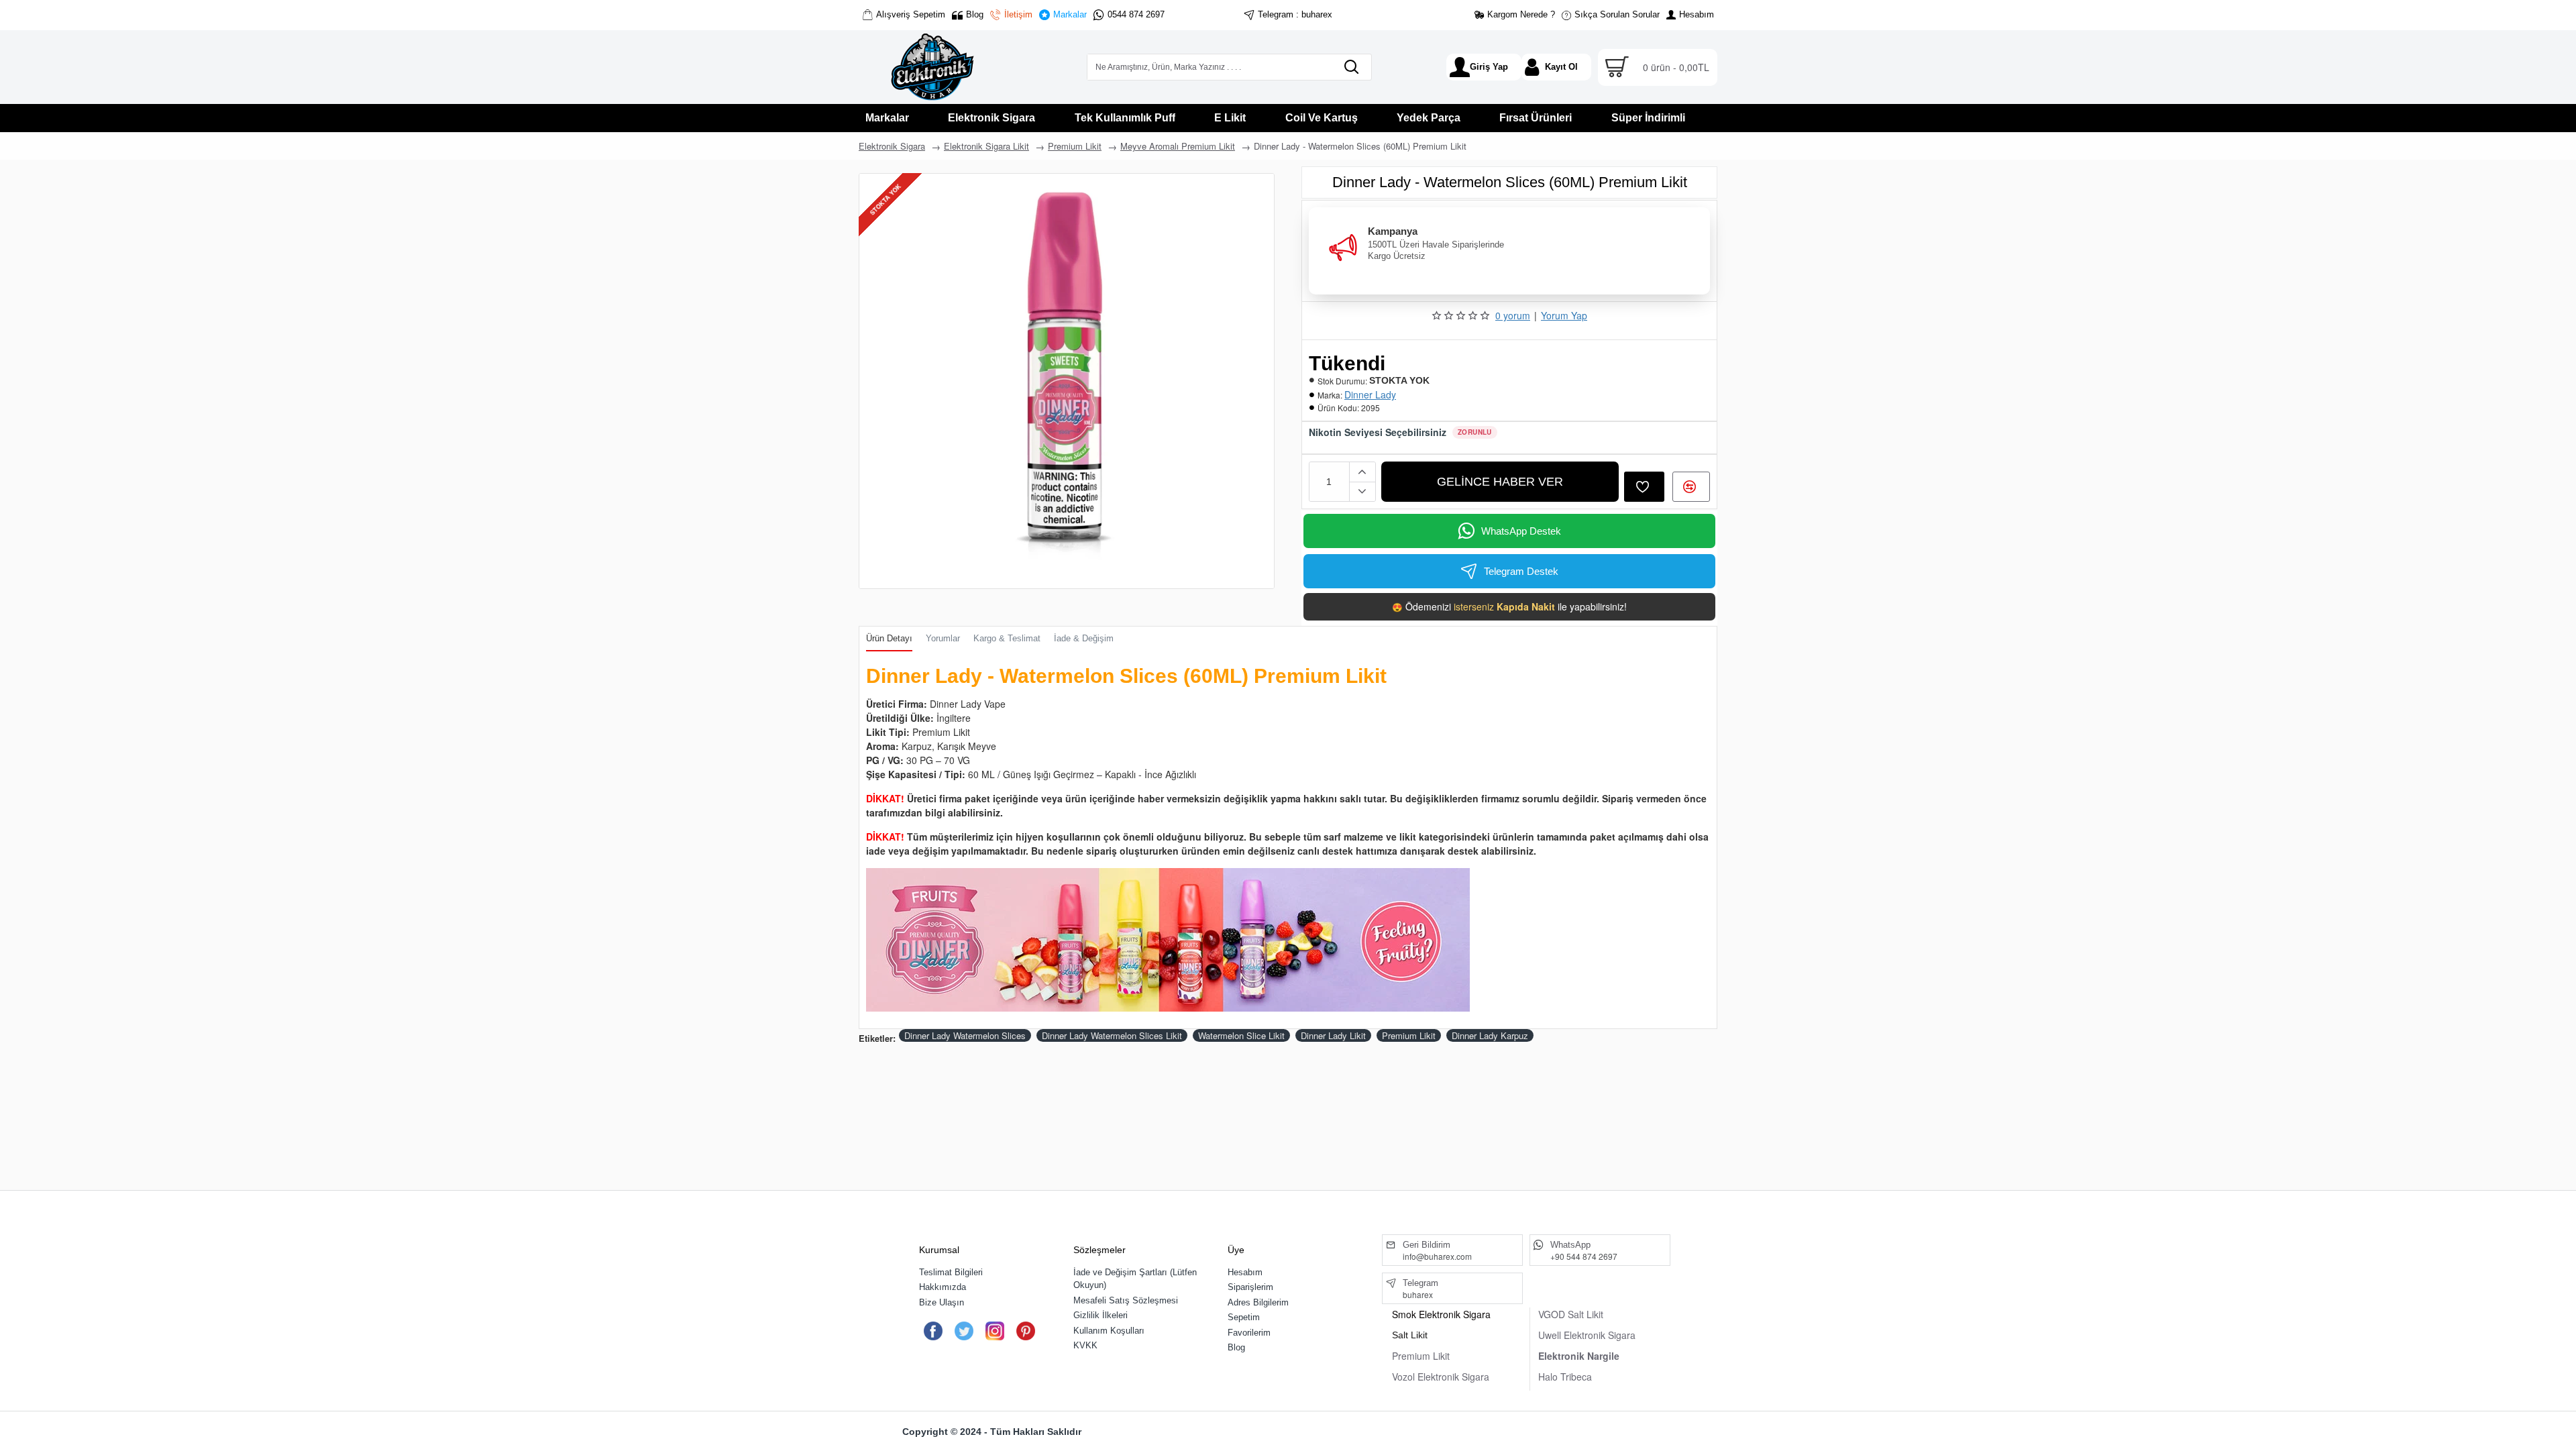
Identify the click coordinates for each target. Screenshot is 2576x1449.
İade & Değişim (1084, 638)
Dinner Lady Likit (1333, 1035)
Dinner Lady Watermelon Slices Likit (1112, 1035)
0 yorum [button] (1513, 315)
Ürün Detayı (889, 638)
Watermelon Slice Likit (1241, 1035)
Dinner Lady (1370, 394)
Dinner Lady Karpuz (1490, 1035)
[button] (1500, 482)
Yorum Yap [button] (1564, 315)
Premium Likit (1075, 146)
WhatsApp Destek (1521, 531)
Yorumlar (943, 638)
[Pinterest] (1025, 1331)
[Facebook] (933, 1331)
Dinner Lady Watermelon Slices (965, 1035)
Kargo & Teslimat (1007, 638)
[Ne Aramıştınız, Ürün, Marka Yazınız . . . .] (1351, 67)
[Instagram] (995, 1331)
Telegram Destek (1521, 571)
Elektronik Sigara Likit (986, 146)
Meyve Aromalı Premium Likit (1178, 146)
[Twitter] (964, 1331)
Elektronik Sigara (892, 146)
